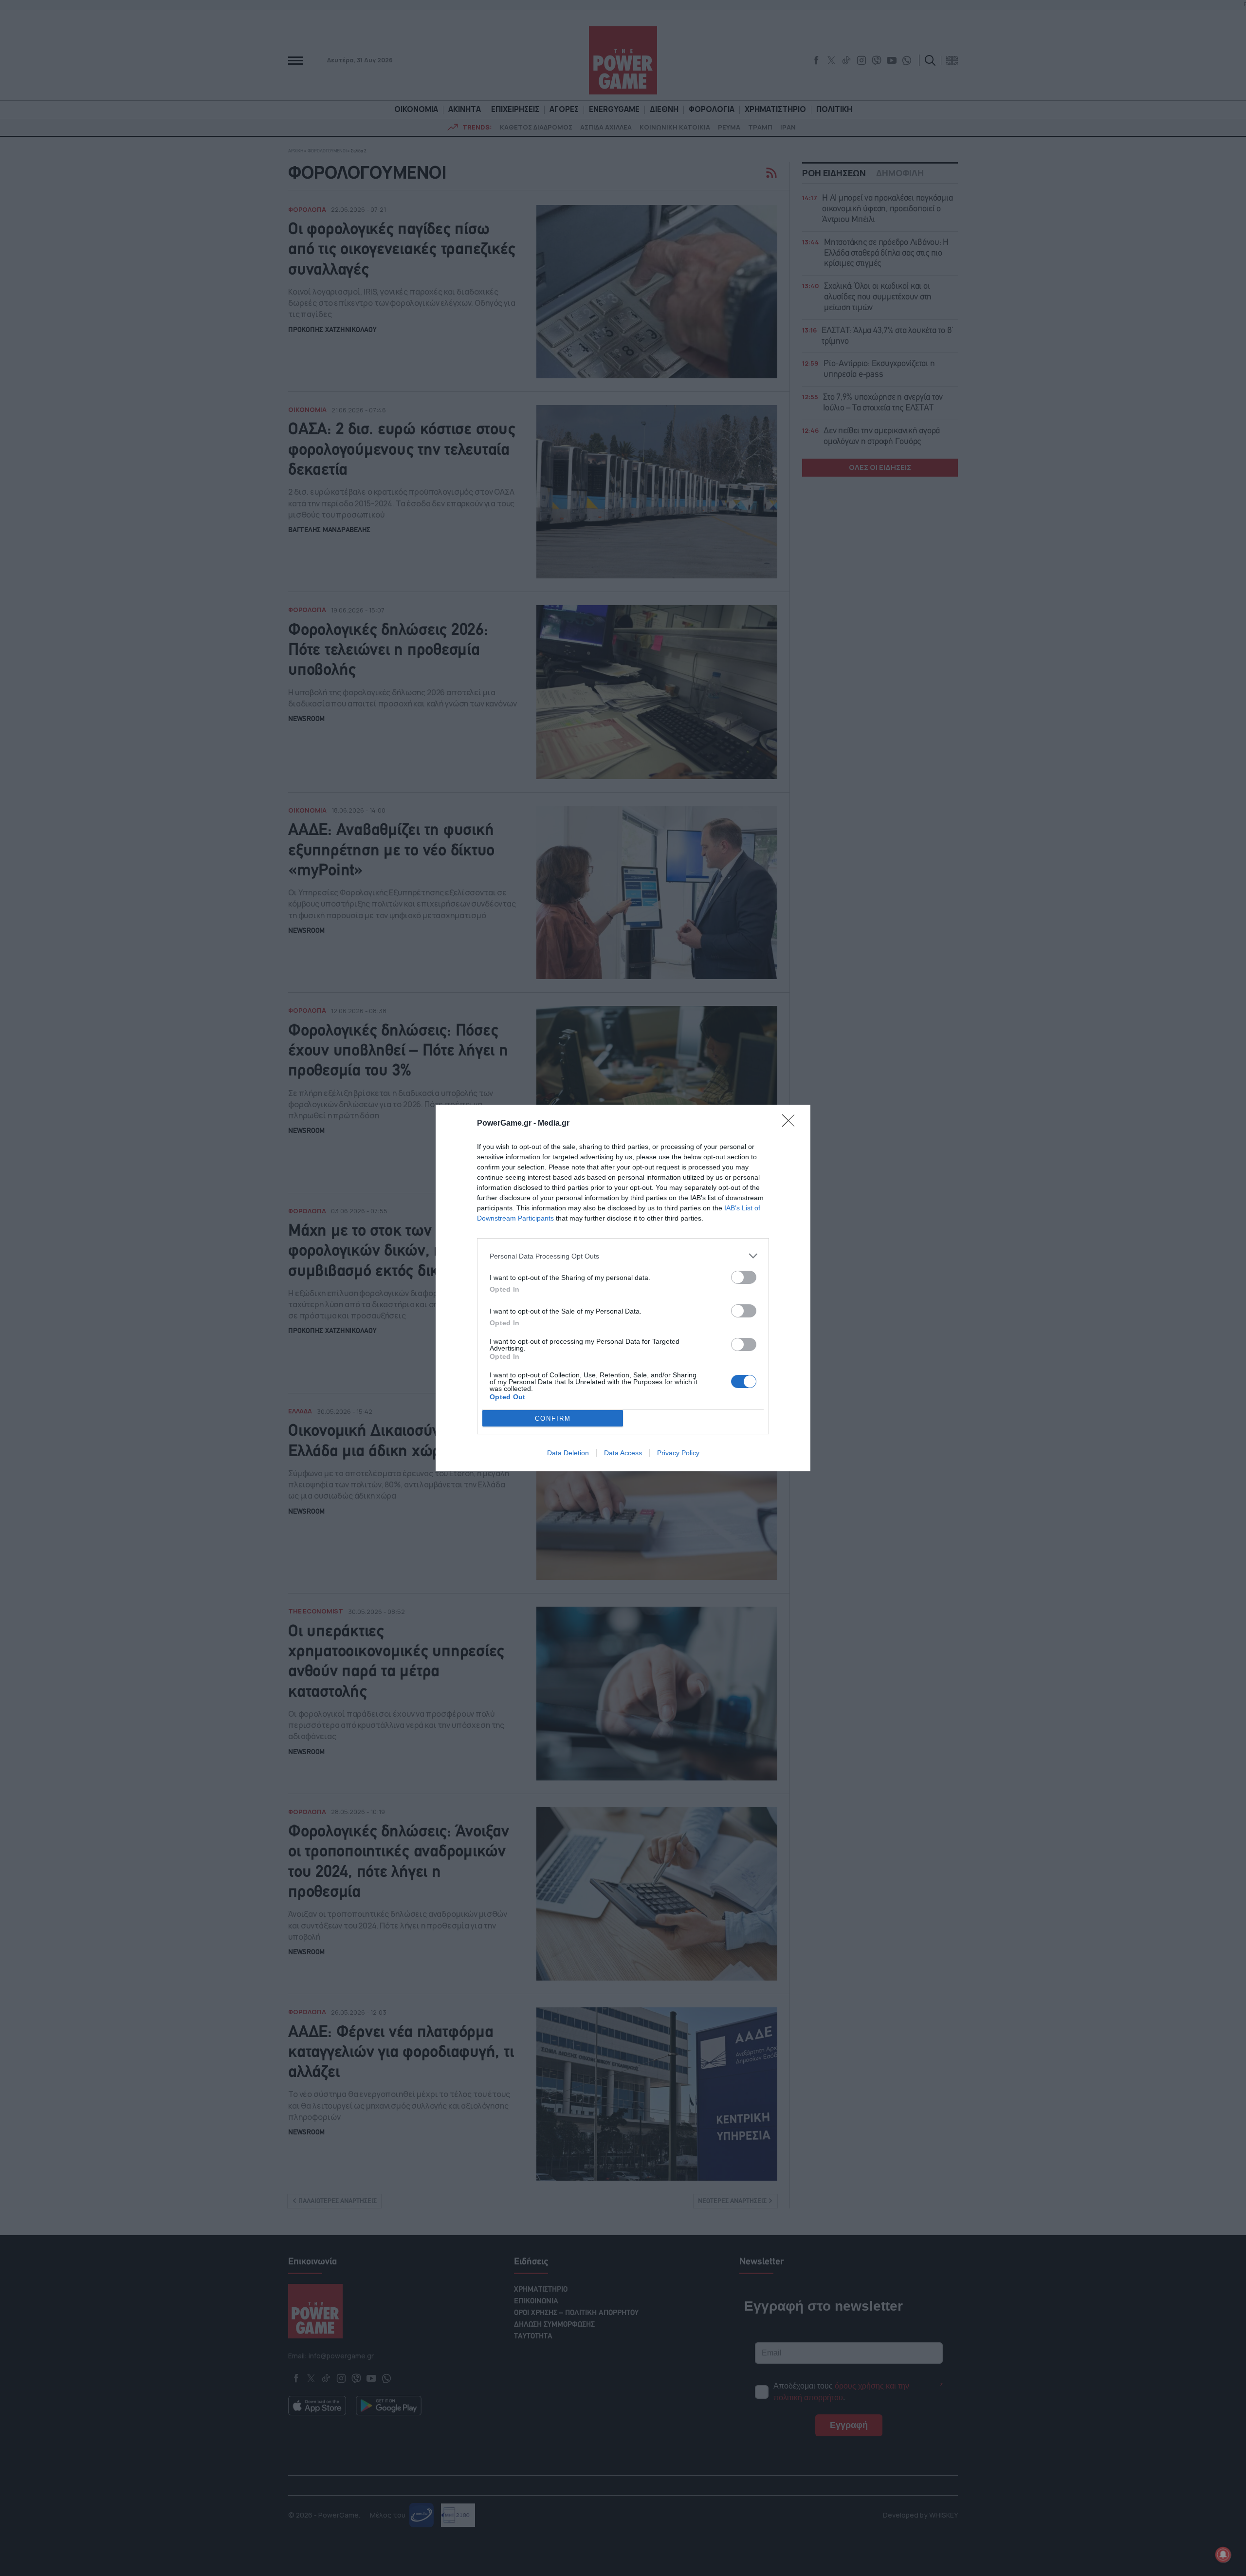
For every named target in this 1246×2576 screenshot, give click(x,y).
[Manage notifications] (1223, 2555)
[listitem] (623, 1256)
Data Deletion (568, 1453)
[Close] (791, 1124)
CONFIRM (553, 1418)
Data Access (623, 1453)
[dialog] (623, 1288)
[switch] (744, 1277)
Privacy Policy (678, 1453)
